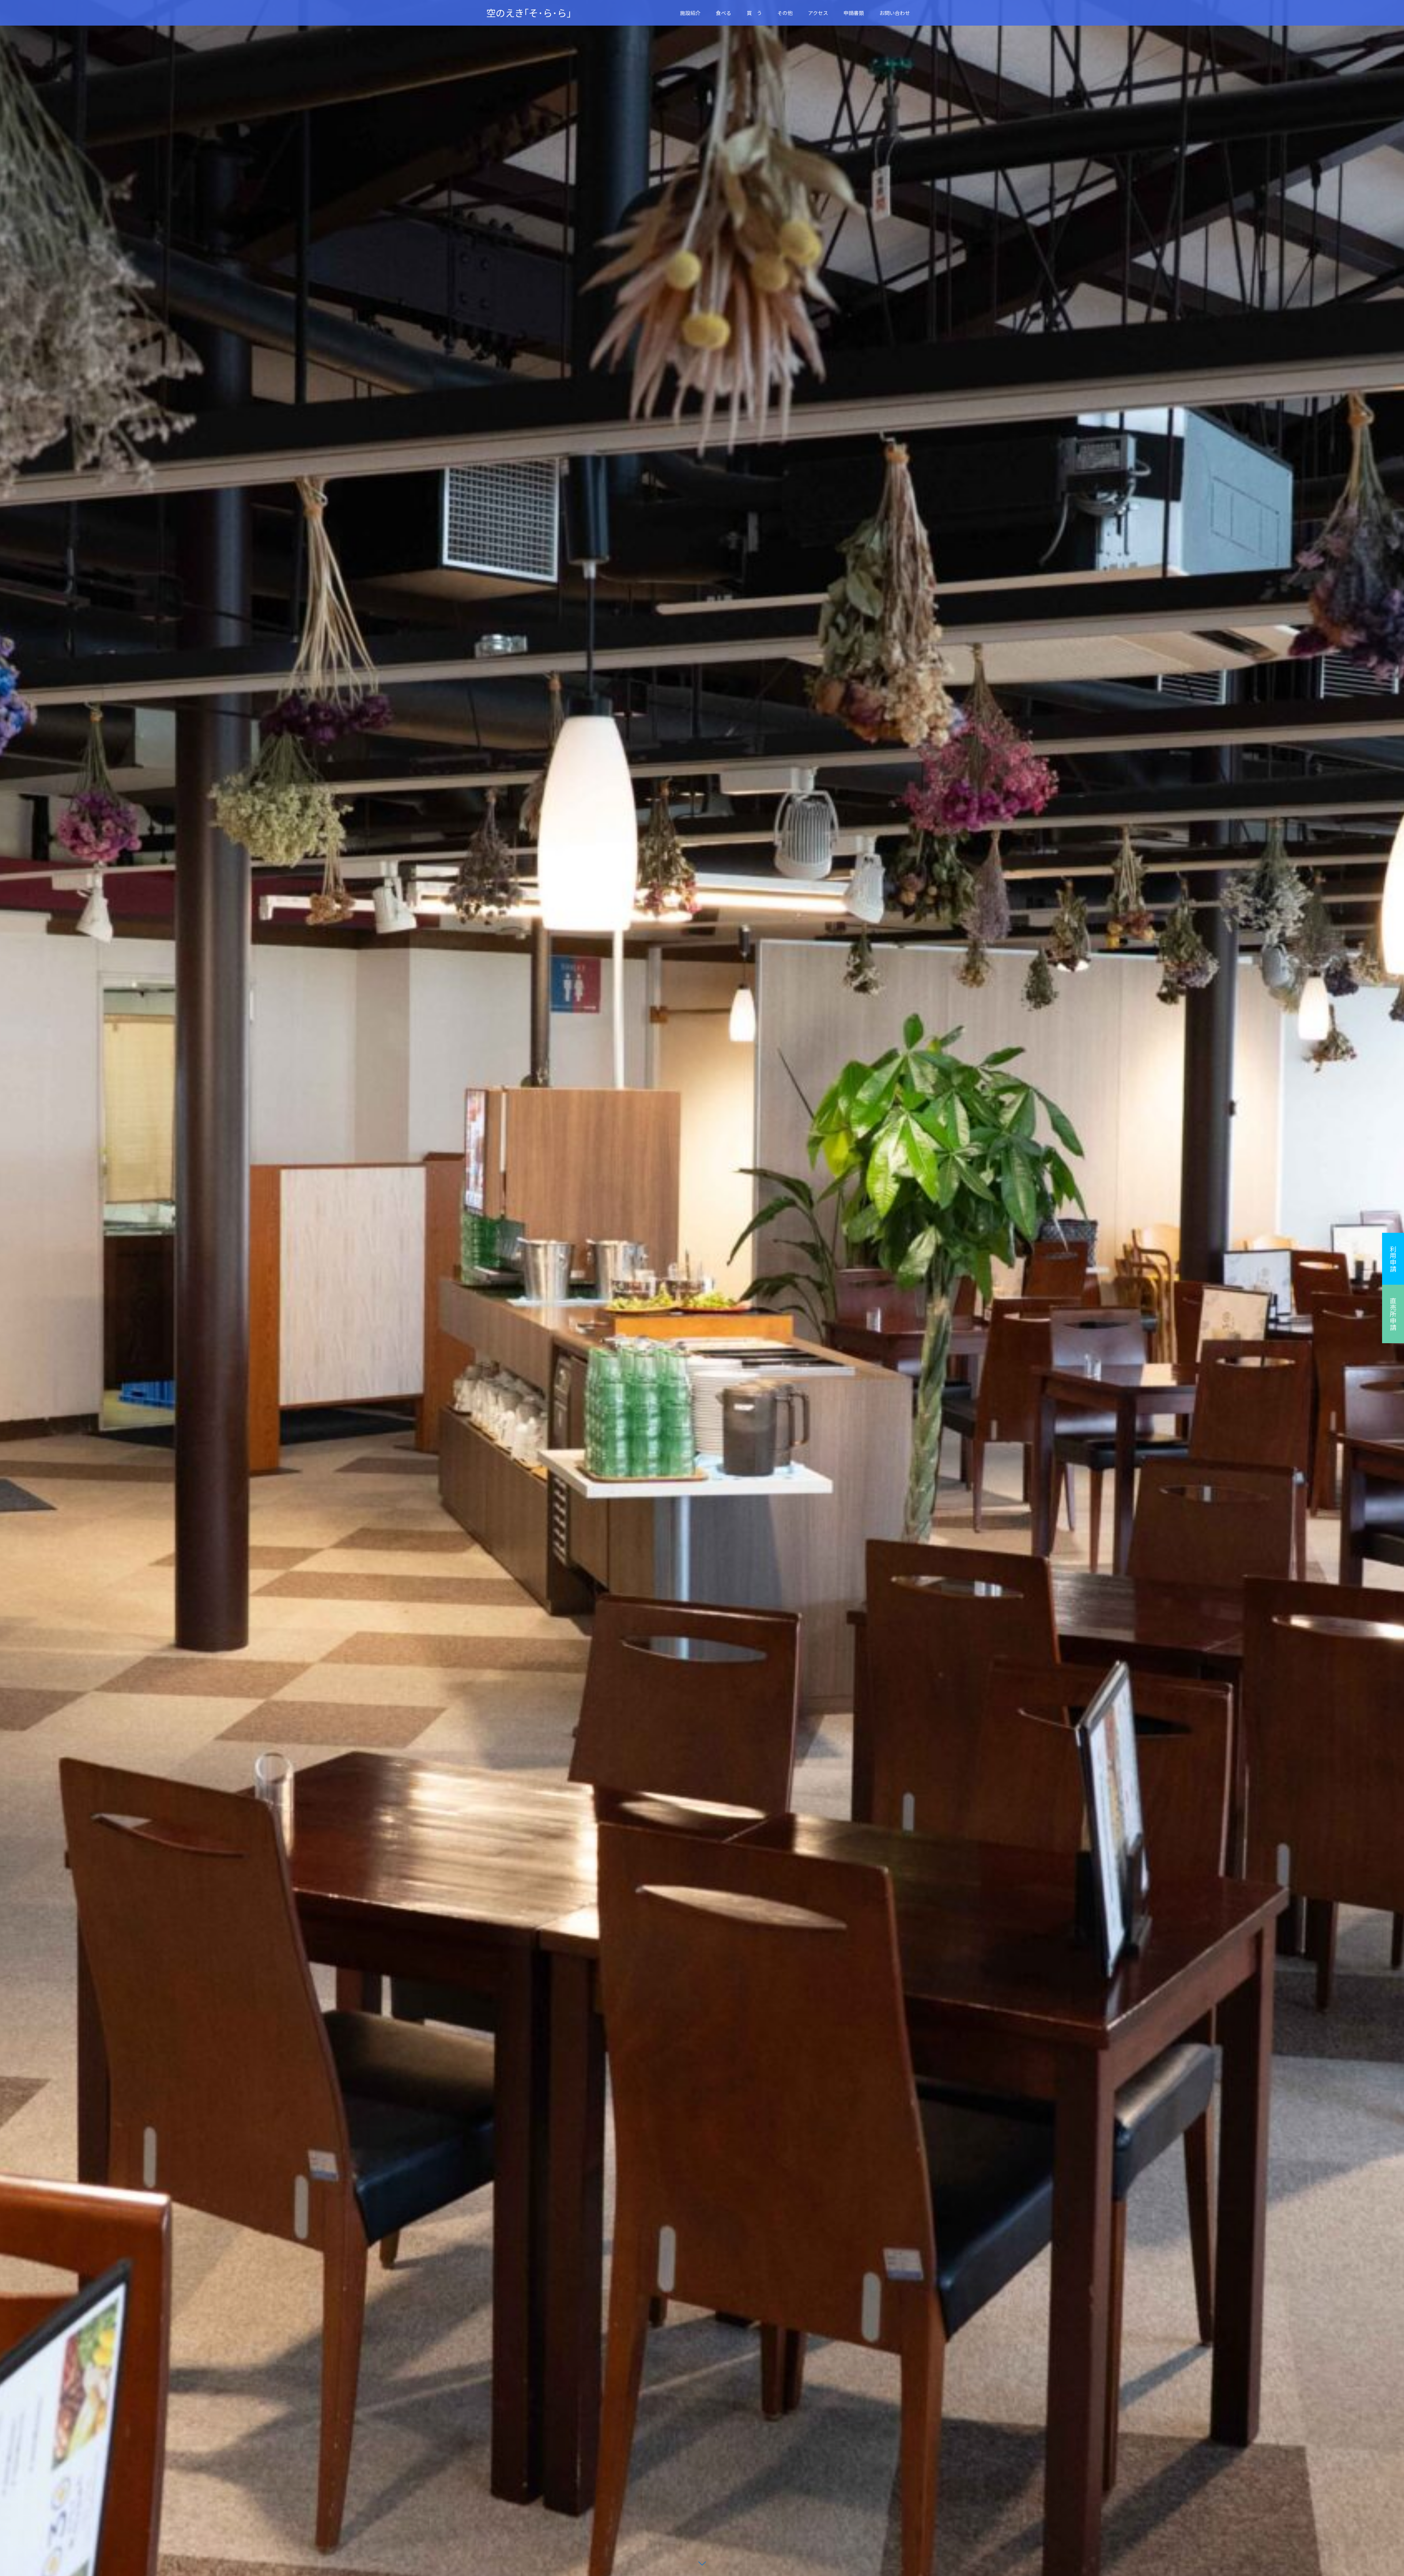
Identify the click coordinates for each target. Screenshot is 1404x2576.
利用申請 (1393, 1259)
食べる (724, 13)
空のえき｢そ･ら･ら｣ (529, 13)
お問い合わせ (895, 13)
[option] (702, 1288)
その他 (785, 13)
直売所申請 (1393, 1314)
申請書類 (854, 13)
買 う (754, 13)
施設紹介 (690, 13)
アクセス (818, 13)
